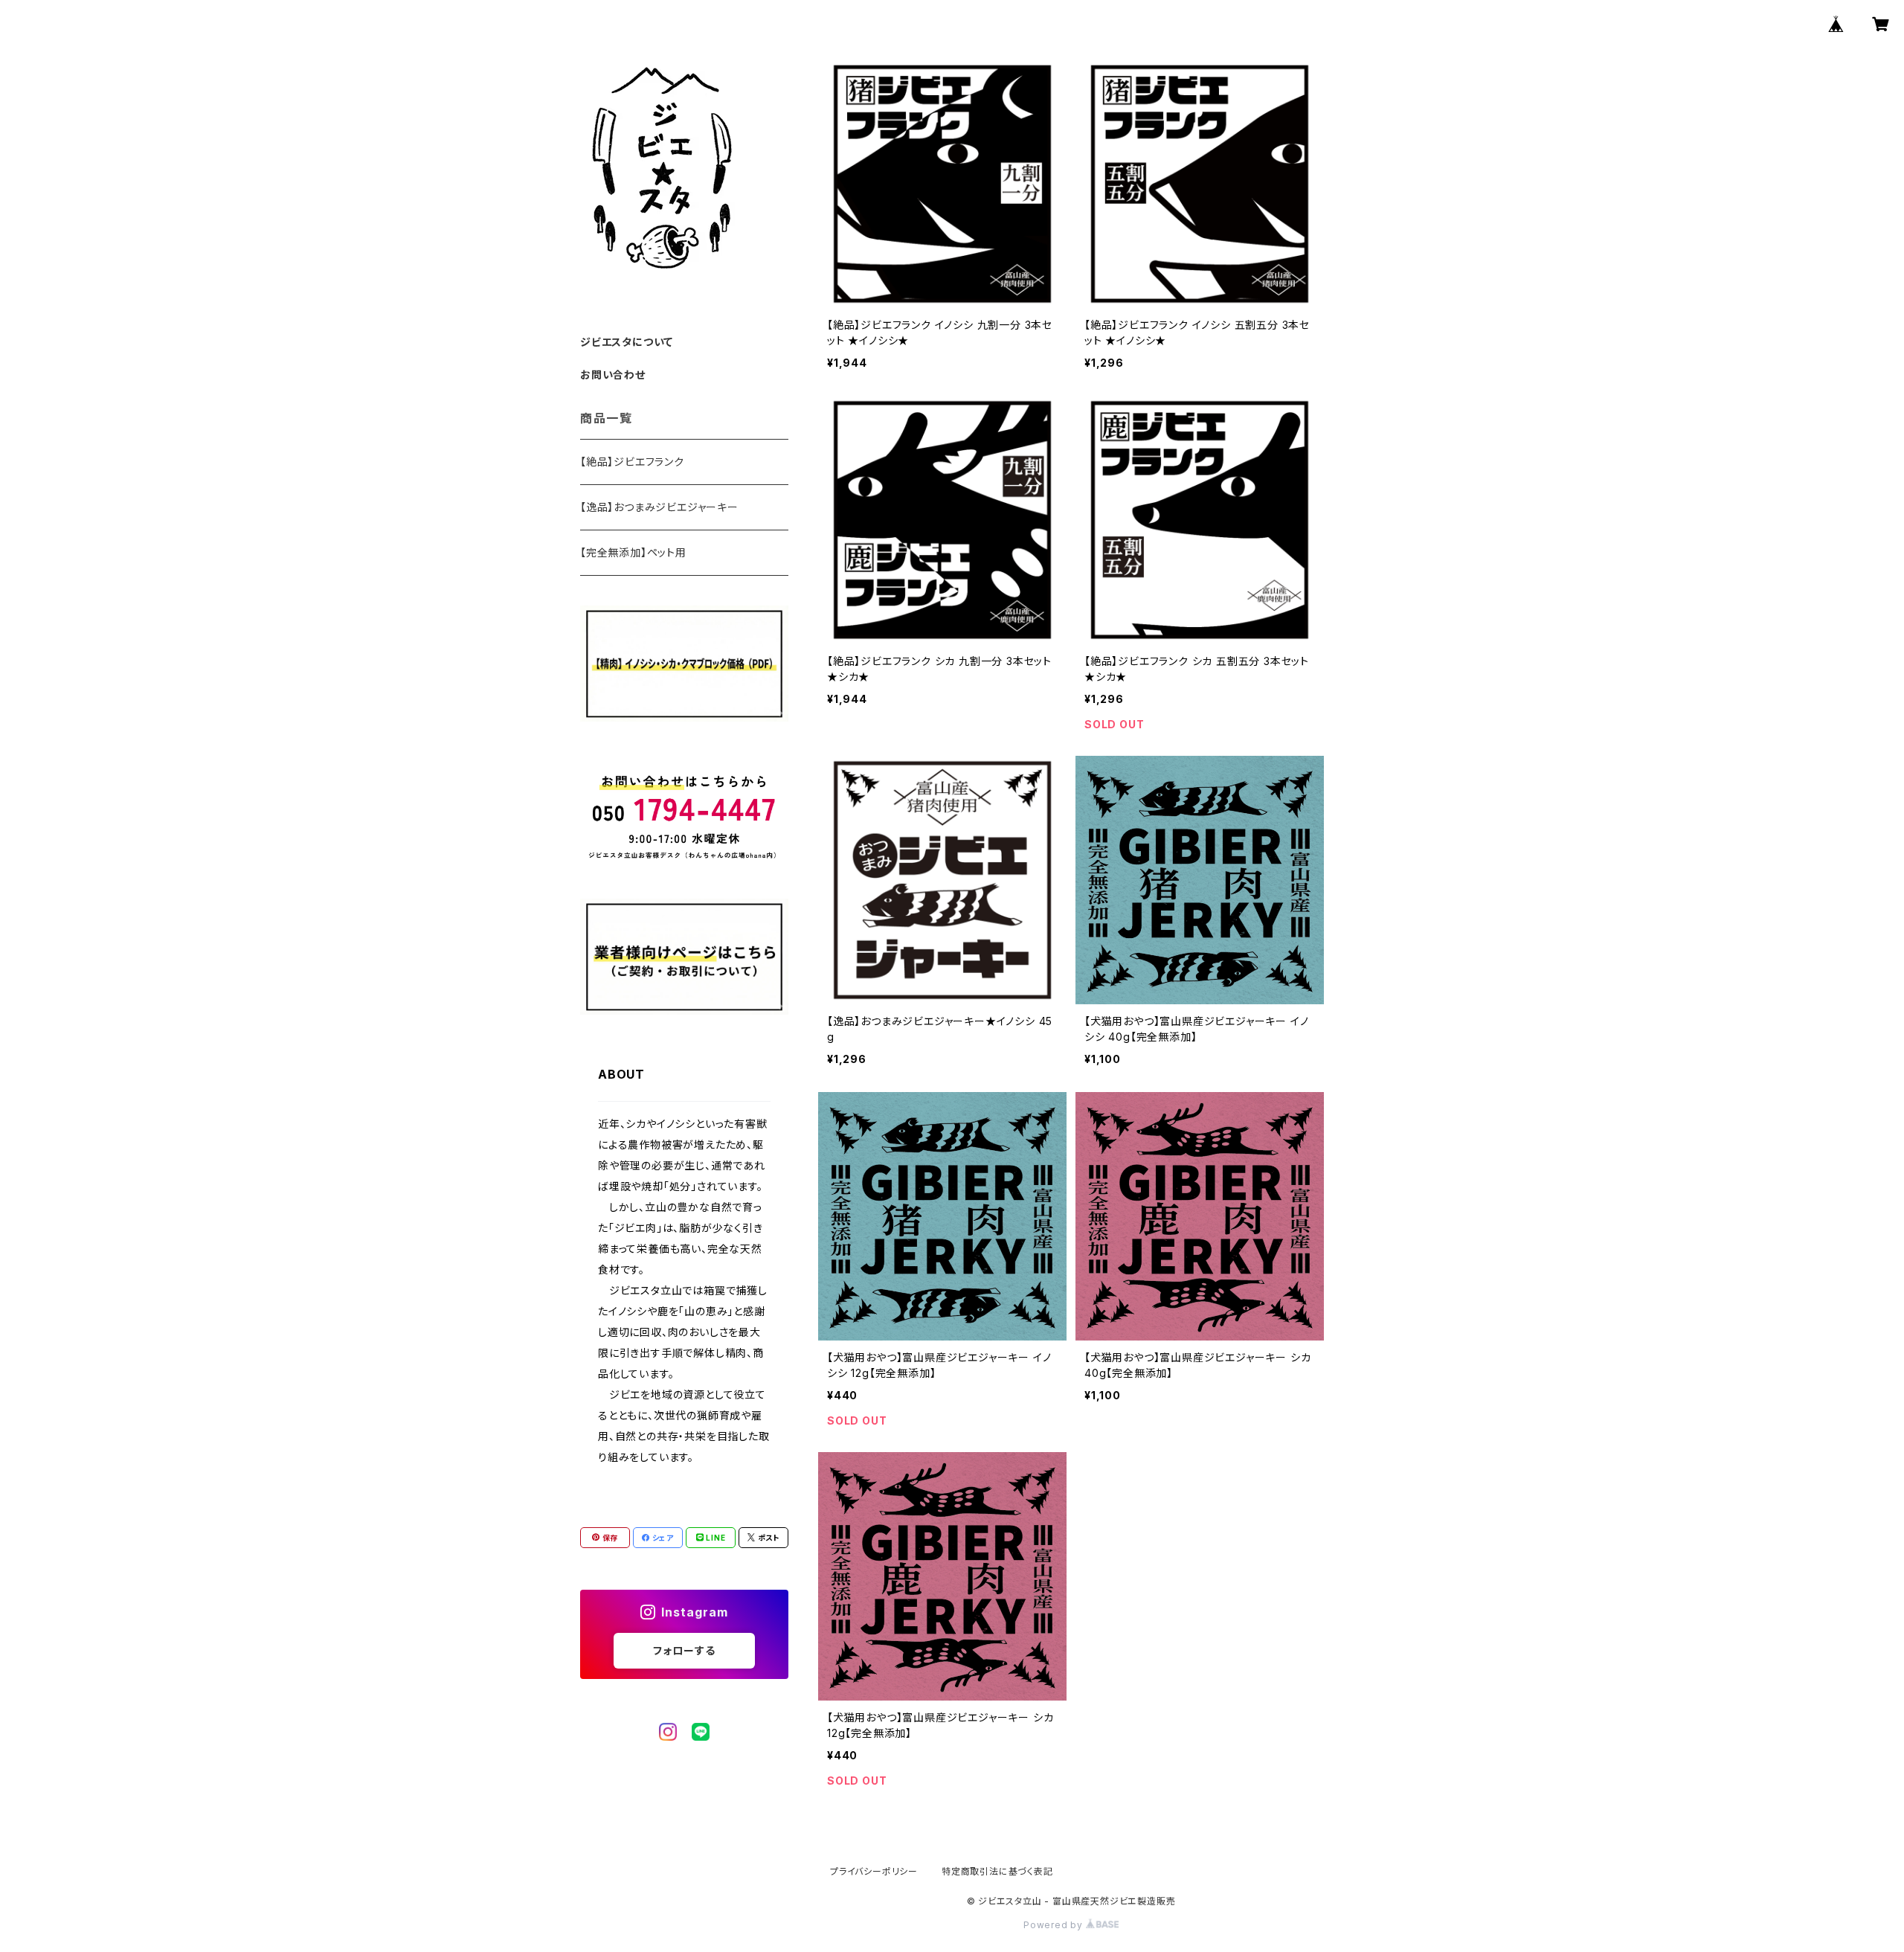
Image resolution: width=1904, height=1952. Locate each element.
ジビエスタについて (627, 342)
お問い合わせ (613, 375)
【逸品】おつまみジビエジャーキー (659, 507)
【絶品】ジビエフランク (632, 462)
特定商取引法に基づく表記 (997, 1871)
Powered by (1055, 1925)
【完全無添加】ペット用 (633, 552)
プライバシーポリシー (874, 1871)
